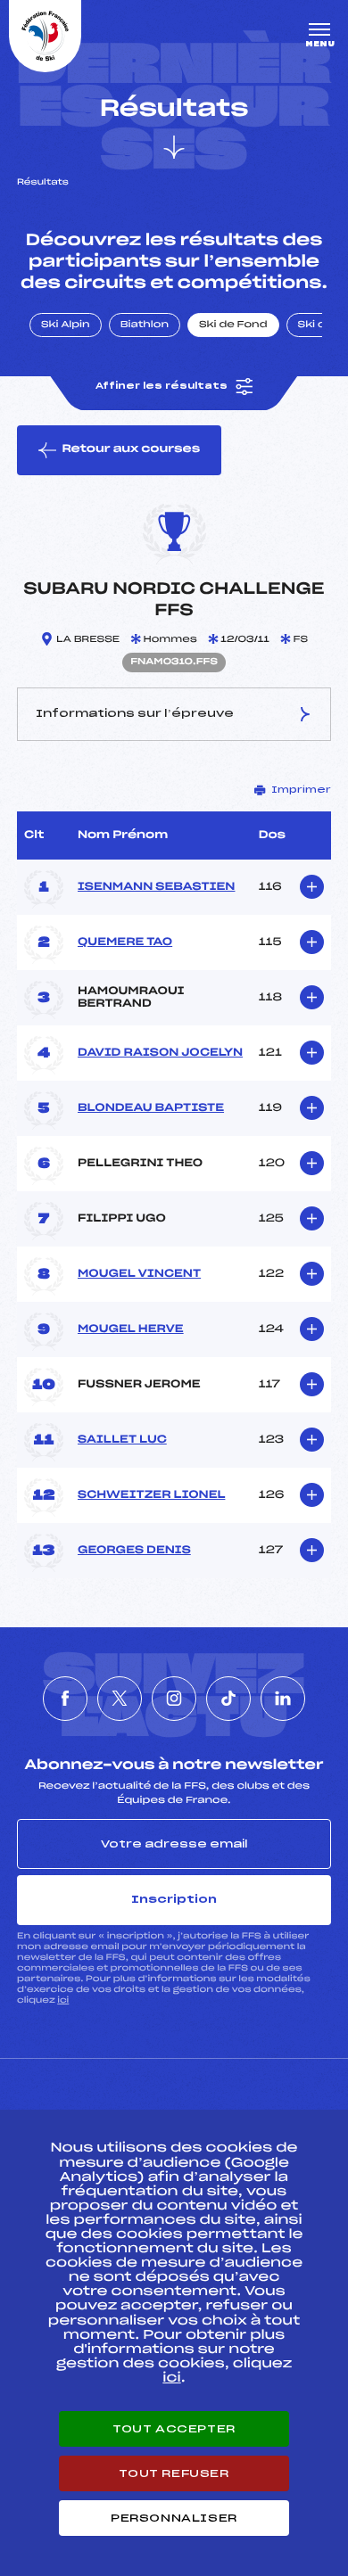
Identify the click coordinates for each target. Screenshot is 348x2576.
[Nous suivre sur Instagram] (174, 1699)
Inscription (174, 1899)
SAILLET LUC (122, 1440)
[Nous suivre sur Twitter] (120, 1699)
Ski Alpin (66, 325)
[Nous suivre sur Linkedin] (283, 1699)
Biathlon (145, 325)
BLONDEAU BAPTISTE (151, 1108)
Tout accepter (174, 2429)
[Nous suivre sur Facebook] (65, 1699)
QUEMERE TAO (125, 942)
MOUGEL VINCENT (139, 1274)
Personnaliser (174, 2518)
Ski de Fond (233, 325)
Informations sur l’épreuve (135, 713)
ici (63, 2000)
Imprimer (301, 790)
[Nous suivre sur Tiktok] (228, 1699)
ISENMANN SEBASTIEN (156, 887)
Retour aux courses (131, 449)
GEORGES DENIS (134, 1551)
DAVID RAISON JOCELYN (160, 1053)
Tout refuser (174, 2473)
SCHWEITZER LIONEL (151, 1495)
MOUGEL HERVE (131, 1329)
